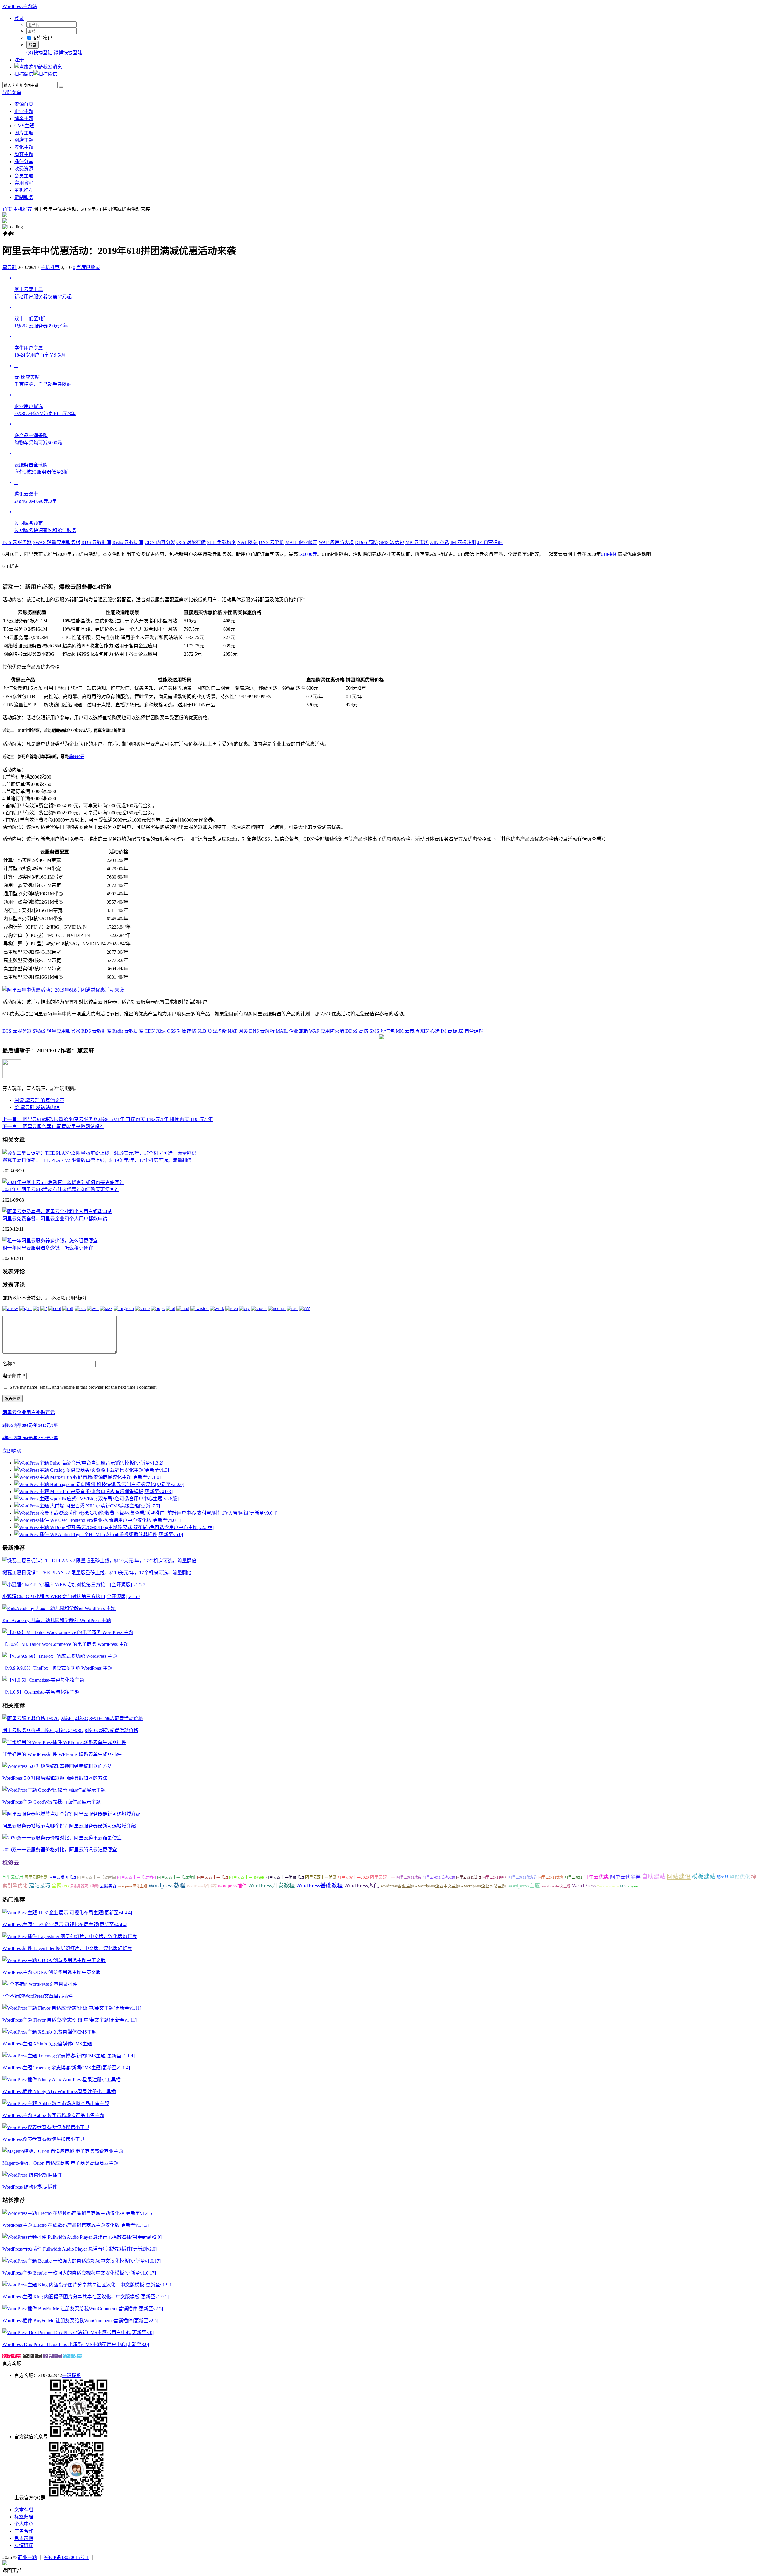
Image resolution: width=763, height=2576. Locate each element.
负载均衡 (221, 542)
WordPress (584, 1885)
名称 (9, 1364)
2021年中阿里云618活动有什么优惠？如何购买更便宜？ (61, 1189)
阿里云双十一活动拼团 (137, 1877)
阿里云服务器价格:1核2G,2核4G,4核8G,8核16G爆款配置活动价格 (70, 1730)
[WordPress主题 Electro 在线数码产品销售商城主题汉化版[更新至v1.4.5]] (78, 2213)
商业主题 (27, 2557)
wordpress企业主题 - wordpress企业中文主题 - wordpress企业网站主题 (443, 1886)
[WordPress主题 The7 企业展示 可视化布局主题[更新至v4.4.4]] (67, 1913)
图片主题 (24, 133)
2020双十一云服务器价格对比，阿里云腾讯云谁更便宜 (60, 1850)
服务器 (723, 1877)
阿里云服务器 (36, 1877)
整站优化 (740, 1877)
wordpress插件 (232, 1886)
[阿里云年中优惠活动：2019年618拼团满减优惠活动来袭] (63, 990)
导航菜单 (12, 92)
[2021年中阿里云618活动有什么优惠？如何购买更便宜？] (63, 1182)
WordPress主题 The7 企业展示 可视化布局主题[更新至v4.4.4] (65, 1925)
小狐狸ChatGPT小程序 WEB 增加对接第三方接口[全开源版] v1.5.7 (71, 1597)
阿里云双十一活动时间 (97, 1877)
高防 (366, 542)
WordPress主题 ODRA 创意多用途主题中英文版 (52, 1972)
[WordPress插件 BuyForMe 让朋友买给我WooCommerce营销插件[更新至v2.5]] (83, 2309)
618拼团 (609, 554)
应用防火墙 (336, 542)
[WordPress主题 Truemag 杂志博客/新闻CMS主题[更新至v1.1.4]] (69, 2056)
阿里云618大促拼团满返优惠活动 (90, 573)
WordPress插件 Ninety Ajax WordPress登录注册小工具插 (59, 2092)
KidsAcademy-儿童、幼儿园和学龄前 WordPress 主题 (57, 1620)
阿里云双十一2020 (353, 1877)
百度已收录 (88, 267)
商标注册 (463, 542)
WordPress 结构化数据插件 (30, 2187)
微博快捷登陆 (68, 53)
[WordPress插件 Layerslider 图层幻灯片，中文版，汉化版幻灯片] (70, 1936)
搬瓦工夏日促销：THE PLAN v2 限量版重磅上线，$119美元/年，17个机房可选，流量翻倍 (97, 1160)
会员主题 (24, 176)
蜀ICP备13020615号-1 (66, 2557)
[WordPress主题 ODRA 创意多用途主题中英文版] (54, 1960)
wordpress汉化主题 (132, 1886)
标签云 (11, 1863)
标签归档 (24, 2517)
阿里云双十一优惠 (321, 1877)
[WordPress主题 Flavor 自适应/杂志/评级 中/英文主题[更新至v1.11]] (72, 2008)
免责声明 (24, 2538)
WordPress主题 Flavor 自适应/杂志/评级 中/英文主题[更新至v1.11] (69, 2020)
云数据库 (96, 542)
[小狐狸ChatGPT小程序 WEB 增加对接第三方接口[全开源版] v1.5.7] (74, 1585)
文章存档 (24, 2510)
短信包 (392, 542)
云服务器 (17, 542)
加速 (155, 1031)
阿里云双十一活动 (213, 1877)
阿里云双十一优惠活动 (285, 1877)
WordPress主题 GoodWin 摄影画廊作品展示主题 (52, 1802)
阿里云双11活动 (469, 1878)
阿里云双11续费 (409, 1878)
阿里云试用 (13, 1877)
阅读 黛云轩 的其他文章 (39, 1100)
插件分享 (24, 161)
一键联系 (72, 2375)
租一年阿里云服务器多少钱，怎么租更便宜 (48, 1248)
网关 (247, 542)
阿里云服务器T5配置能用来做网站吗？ (53, 1127)
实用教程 (24, 183)
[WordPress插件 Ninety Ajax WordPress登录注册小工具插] (62, 2080)
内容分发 (160, 542)
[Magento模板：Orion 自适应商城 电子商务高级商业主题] (63, 2151)
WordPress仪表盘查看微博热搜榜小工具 (44, 2139)
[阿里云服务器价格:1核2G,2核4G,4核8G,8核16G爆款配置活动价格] (73, 1718)
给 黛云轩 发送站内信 (37, 1107)
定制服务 (24, 197)
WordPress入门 (362, 1885)
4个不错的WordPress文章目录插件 (38, 1996)
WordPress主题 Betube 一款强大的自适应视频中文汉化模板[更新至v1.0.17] (79, 2273)
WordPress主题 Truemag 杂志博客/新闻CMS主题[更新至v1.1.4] (66, 2068)
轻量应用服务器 (56, 542)
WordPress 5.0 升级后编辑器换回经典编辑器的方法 (55, 1778)
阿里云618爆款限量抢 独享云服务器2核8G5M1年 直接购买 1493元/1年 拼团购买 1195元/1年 (108, 1119)
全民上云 (52, 2356)
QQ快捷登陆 (39, 53)
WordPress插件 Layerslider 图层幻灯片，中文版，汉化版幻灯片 (67, 1948)
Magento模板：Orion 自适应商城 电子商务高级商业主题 (60, 2163)
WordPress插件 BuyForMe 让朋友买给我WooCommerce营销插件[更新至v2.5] (80, 2321)
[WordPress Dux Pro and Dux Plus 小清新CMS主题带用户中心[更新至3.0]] (78, 2333)
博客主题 (24, 119)
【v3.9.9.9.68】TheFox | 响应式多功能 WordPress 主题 (57, 1668)
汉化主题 (24, 147)
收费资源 (24, 169)
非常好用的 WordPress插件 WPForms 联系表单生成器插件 (62, 1754)
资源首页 (24, 104)
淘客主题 (24, 154)
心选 (439, 542)
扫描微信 (24, 74)
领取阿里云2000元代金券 (29, 573)
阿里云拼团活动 (62, 1877)
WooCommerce (608, 1886)
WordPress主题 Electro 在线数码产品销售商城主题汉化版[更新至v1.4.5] (76, 2225)
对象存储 (191, 542)
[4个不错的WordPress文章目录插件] (40, 1984)
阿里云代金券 (625, 1877)
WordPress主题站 (20, 6)
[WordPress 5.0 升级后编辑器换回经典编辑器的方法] (57, 1766)
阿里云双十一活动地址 (176, 1877)
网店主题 (24, 140)
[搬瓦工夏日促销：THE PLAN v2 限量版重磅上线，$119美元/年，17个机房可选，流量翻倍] (99, 1153)
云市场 (417, 542)
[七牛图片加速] (143, 2557)
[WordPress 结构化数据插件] (32, 2175)
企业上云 (32, 2356)
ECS (623, 1886)
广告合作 (24, 2531)
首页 (7, 209)
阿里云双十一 (383, 1877)
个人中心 (24, 2524)
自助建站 (654, 1877)
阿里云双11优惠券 (523, 1878)
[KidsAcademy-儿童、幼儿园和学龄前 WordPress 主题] (59, 1608)
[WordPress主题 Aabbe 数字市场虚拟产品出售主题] (56, 2103)
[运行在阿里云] (111, 2557)
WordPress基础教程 (319, 1885)
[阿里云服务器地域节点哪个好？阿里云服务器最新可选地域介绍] (72, 1814)
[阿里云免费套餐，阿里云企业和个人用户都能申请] (57, 1212)
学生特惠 (73, 2356)
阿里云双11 (573, 1878)
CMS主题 (24, 126)
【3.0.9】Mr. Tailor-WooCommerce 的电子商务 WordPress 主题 (65, 1644)
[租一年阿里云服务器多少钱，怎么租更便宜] (50, 1241)
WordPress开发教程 (271, 1885)
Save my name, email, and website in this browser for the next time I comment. (84, 1387)
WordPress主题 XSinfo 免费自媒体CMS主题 (47, 2044)
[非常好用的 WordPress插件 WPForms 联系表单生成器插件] (64, 1742)
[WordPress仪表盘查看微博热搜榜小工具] (46, 2127)
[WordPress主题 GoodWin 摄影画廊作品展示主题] (54, 1790)
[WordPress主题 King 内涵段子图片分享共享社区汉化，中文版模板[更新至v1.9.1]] (88, 2285)
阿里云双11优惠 (551, 1878)
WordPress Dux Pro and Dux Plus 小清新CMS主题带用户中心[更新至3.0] (76, 2344)
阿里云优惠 (596, 1877)
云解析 (271, 542)
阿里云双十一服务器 (247, 1877)
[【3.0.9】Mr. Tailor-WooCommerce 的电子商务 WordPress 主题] (68, 1632)
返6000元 (308, 554)
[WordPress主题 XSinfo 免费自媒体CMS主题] (49, 2032)
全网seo (60, 1886)
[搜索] (61, 87)
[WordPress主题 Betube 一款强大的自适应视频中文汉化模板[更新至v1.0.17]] (82, 2261)
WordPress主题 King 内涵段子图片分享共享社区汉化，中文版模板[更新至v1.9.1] (86, 2297)
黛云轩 (10, 267)
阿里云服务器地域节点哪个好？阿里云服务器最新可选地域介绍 (69, 1826)
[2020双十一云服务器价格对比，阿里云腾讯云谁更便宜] (62, 1838)
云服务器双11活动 (84, 1886)
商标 (449, 1031)
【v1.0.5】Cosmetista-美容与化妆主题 (41, 1692)
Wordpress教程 (167, 1885)
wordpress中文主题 (556, 1886)
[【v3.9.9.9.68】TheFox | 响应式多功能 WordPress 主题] (60, 1656)
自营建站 (490, 542)
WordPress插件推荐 (202, 1886)
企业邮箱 (301, 542)
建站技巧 (40, 1886)
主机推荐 (24, 190)
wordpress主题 (524, 1886)
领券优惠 (12, 2356)
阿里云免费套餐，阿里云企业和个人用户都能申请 (55, 1219)
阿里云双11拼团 (495, 1878)
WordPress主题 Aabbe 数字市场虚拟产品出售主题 (53, 2115)
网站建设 (679, 1877)
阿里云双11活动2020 (439, 1878)
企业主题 (24, 111)
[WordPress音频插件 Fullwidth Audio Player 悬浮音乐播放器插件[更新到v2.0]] (82, 2237)
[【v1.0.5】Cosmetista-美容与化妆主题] (43, 1680)
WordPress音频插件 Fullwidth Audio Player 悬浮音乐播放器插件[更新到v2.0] (80, 2249)
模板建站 (704, 1877)
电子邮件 (14, 1376)
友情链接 (24, 2545)
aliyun (633, 1886)
